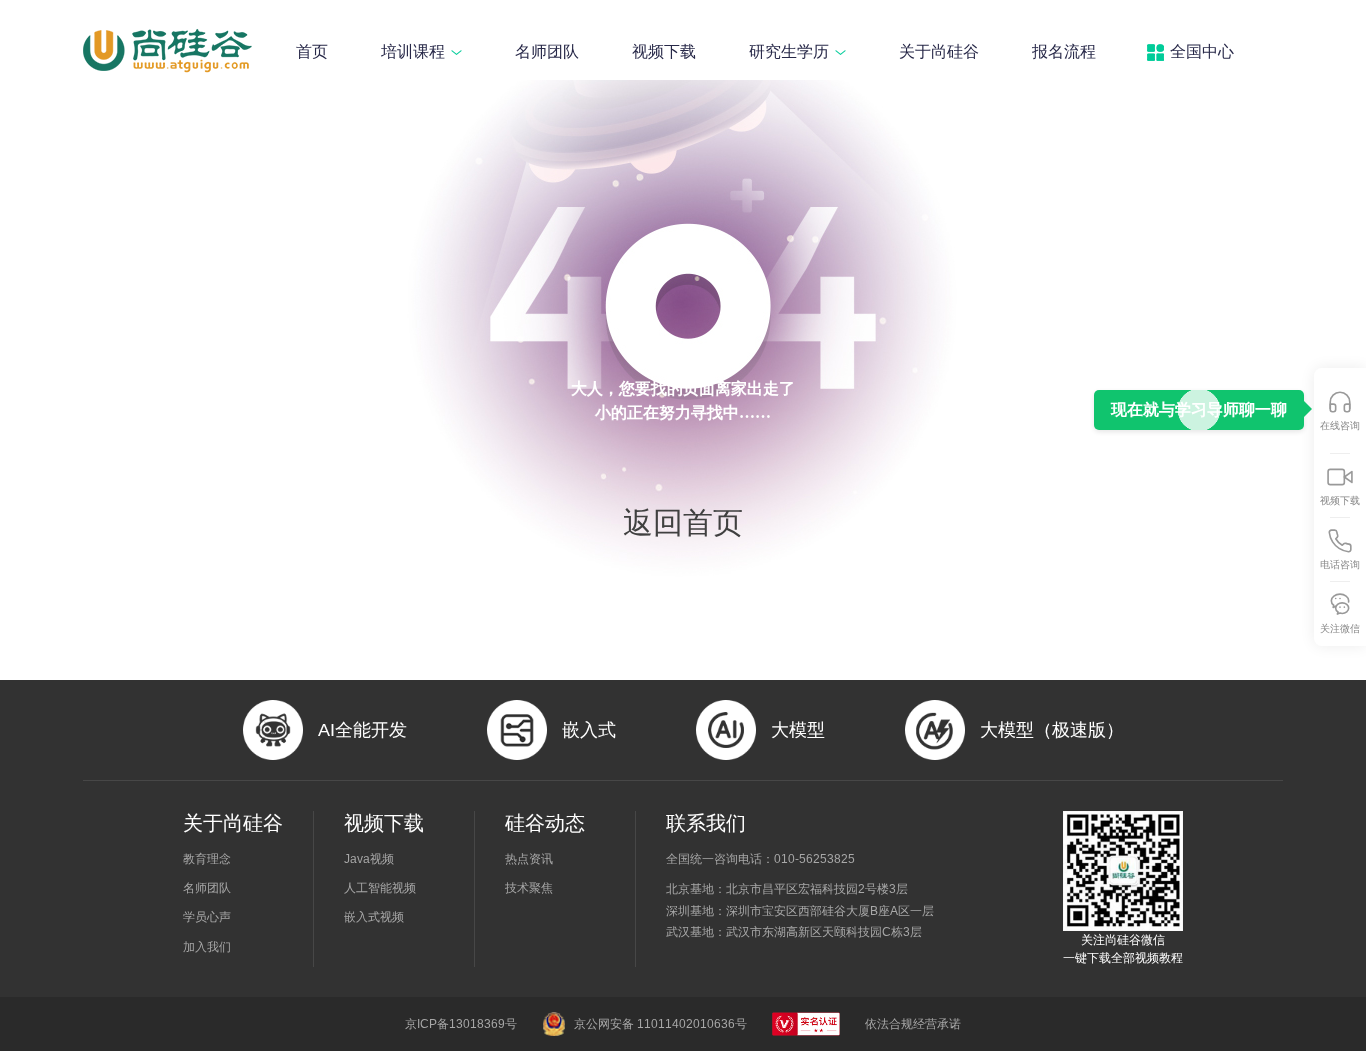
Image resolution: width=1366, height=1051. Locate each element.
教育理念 (207, 859)
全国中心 (1202, 51)
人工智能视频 (380, 888)
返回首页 (683, 523)
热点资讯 (529, 859)
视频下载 (664, 51)
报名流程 (1064, 51)
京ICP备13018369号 (461, 1024)
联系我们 (706, 823)
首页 (312, 51)
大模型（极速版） (1052, 730)
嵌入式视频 (374, 917)
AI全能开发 (362, 730)
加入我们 (207, 947)
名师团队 (547, 51)
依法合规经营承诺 (913, 1024)
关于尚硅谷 (939, 51)
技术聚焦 (529, 888)
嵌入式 (589, 730)
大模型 (798, 730)
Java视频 (369, 859)
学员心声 (207, 917)
